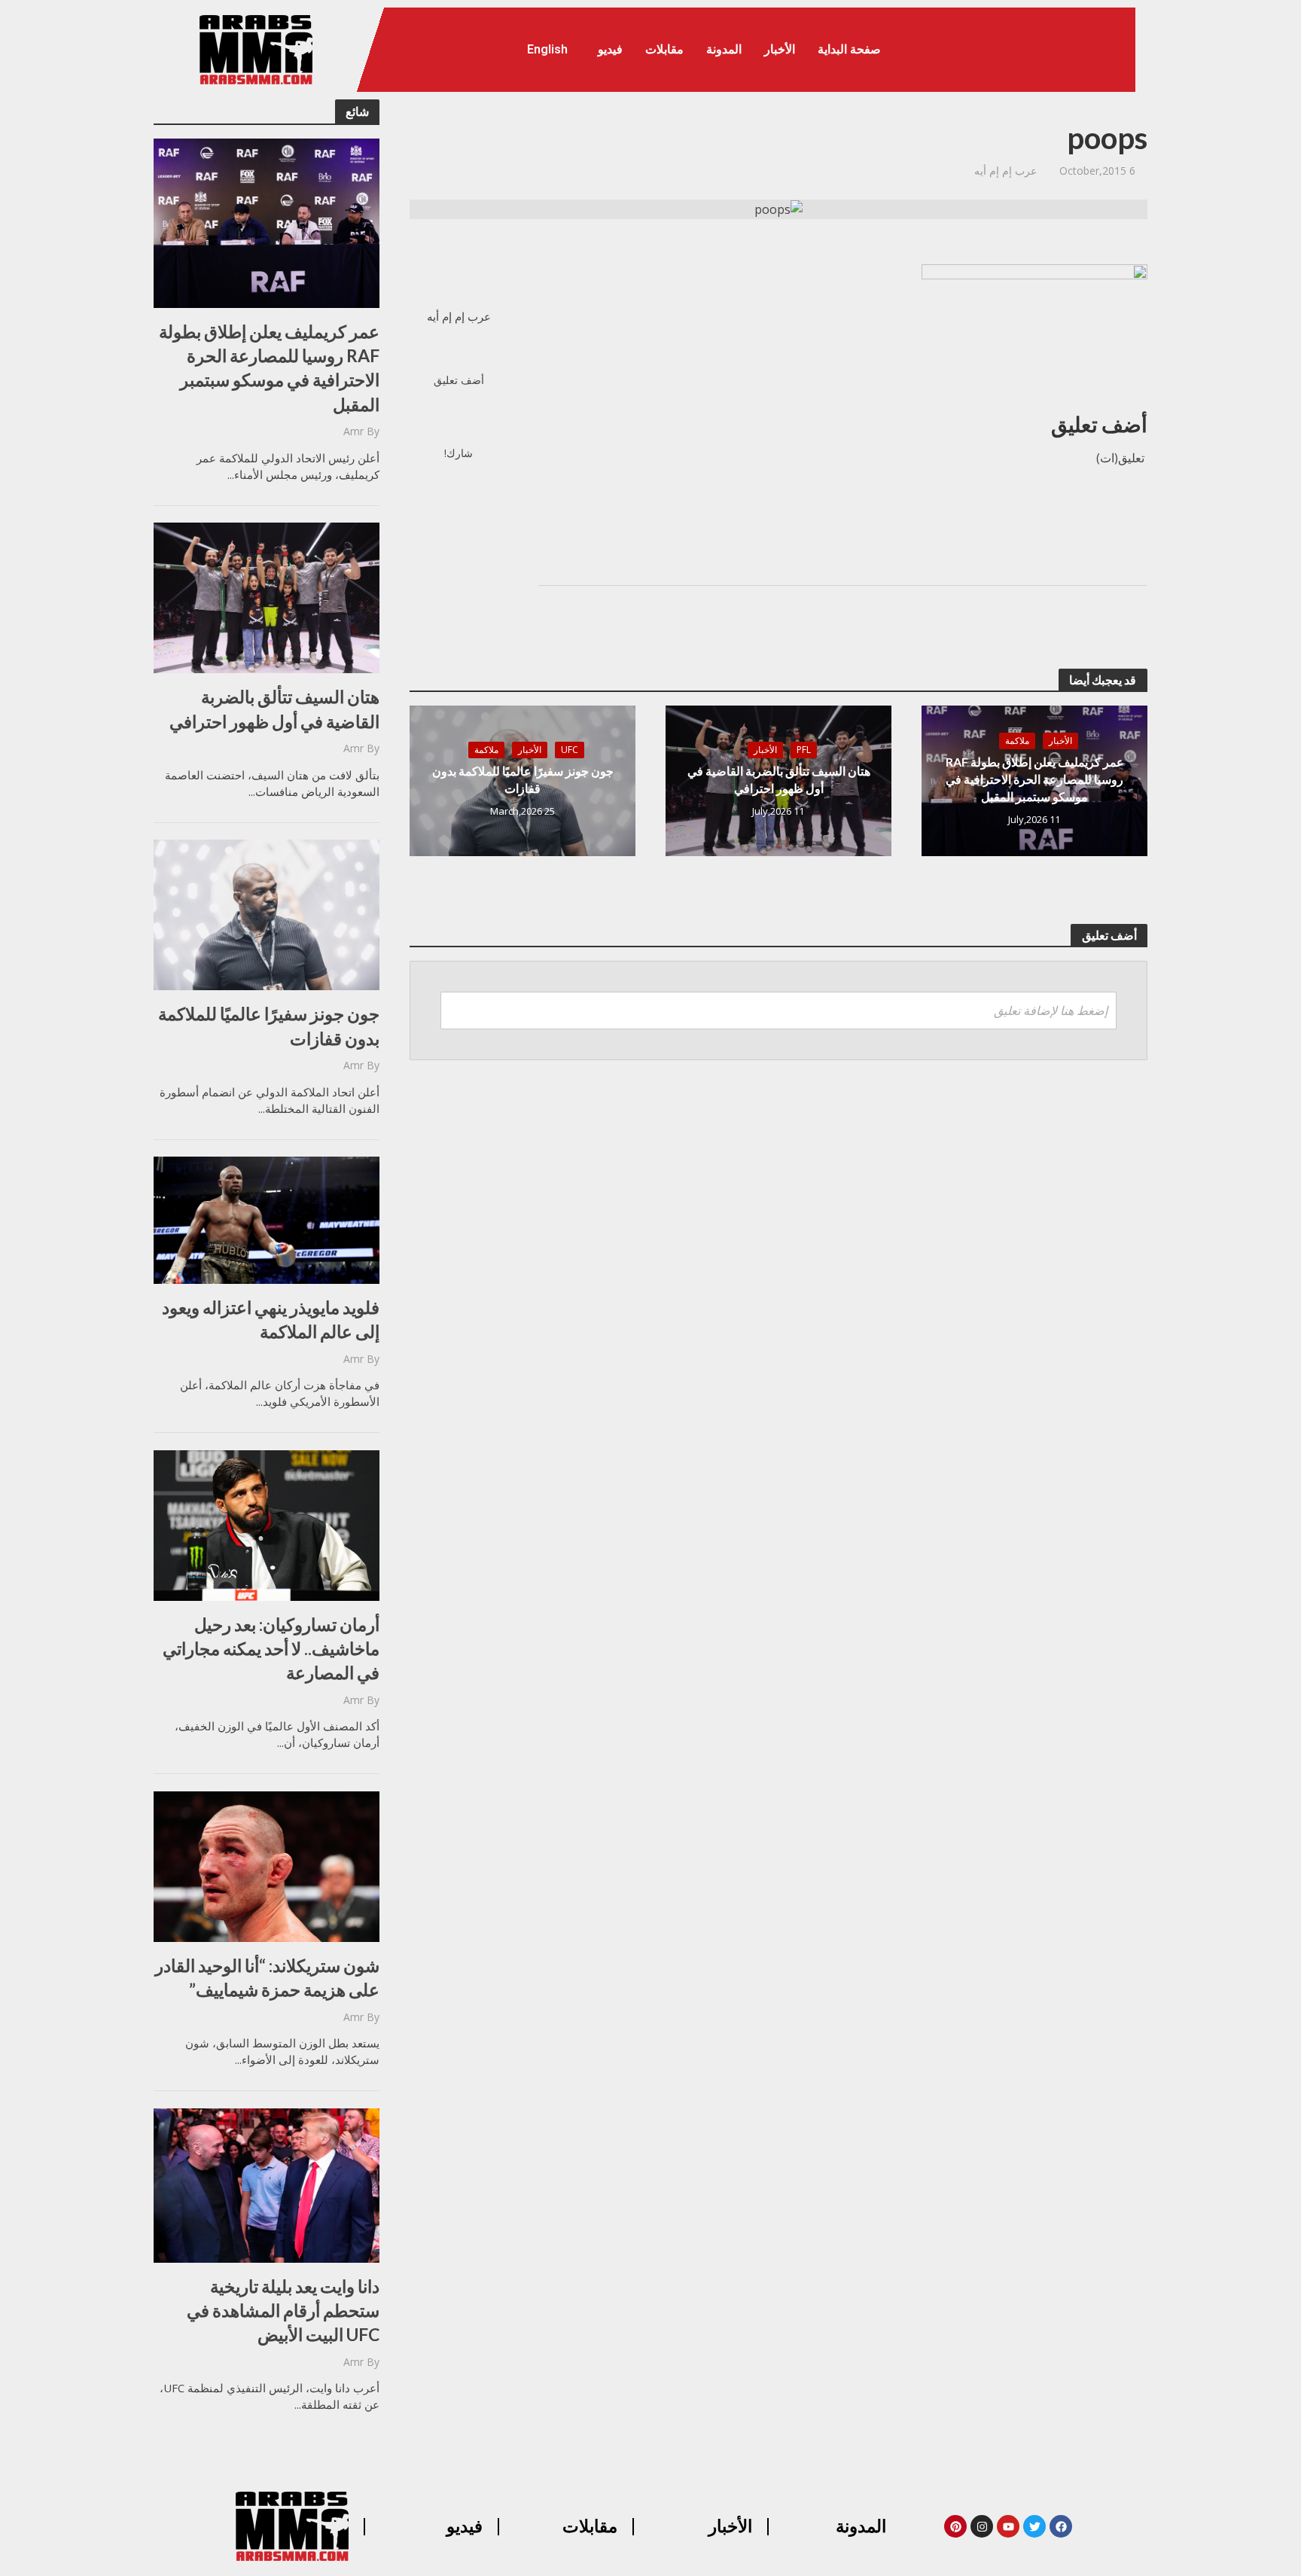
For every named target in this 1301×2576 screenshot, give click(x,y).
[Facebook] (1061, 2526)
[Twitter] (1034, 2526)
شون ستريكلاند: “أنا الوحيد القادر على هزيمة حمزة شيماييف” (267, 1977)
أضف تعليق (459, 380)
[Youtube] (1008, 2526)
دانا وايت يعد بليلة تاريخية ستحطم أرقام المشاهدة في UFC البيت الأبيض (283, 2310)
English (547, 49)
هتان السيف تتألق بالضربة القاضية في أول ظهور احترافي (274, 709)
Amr (353, 431)
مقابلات (664, 49)
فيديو (610, 49)
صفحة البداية (849, 49)
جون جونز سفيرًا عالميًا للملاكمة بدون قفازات (269, 1026)
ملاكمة (1017, 741)
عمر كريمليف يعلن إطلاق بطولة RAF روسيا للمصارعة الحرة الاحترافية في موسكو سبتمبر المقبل (269, 368)
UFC (570, 750)
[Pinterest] (955, 2526)
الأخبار (780, 49)
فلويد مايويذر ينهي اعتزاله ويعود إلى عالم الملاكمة (271, 1319)
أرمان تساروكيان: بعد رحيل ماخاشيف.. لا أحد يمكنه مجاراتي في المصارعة (271, 1648)
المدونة (724, 49)
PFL (804, 750)
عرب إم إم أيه (1005, 171)
